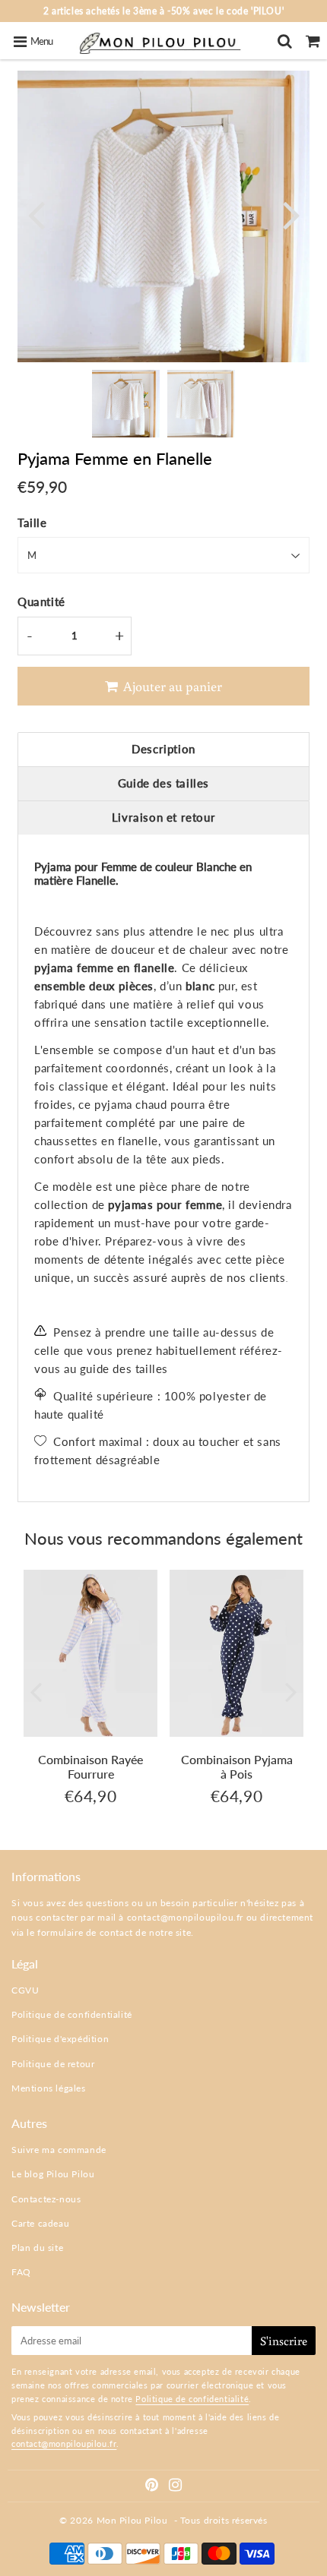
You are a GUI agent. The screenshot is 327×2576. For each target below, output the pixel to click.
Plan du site (37, 2248)
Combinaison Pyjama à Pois (237, 1766)
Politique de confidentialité (72, 2014)
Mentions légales (49, 2088)
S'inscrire (284, 2341)
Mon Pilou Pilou (132, 2520)
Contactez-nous (46, 2199)
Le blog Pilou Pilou (53, 2174)
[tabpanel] (126, 404)
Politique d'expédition (60, 2039)
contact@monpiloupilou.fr (185, 1917)
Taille (32, 522)
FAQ (21, 2272)
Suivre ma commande (59, 2150)
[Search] (285, 41)
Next (291, 214)
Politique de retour (53, 2064)
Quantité (41, 601)
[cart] (313, 41)
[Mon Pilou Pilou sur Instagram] (176, 2487)
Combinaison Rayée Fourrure (90, 1766)
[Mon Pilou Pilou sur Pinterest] (153, 2487)
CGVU (25, 1990)
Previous (36, 214)
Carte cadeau (40, 2223)
